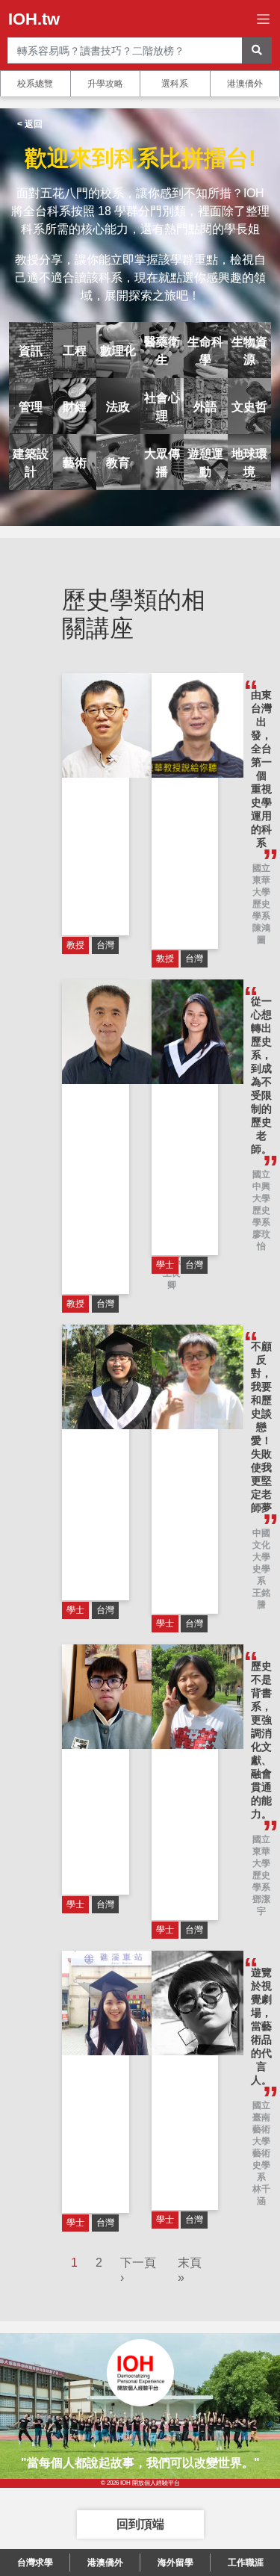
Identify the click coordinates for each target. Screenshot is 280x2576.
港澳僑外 (245, 84)
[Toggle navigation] (263, 19)
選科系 (175, 84)
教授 (75, 945)
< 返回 (30, 124)
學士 (165, 1265)
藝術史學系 (261, 2165)
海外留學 (175, 2563)
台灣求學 (35, 2563)
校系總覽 (35, 84)
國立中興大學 (261, 1186)
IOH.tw (34, 19)
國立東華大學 (261, 880)
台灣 (105, 945)
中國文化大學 (261, 1545)
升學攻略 (105, 84)
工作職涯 (246, 2563)
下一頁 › (138, 2270)
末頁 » (190, 2270)
